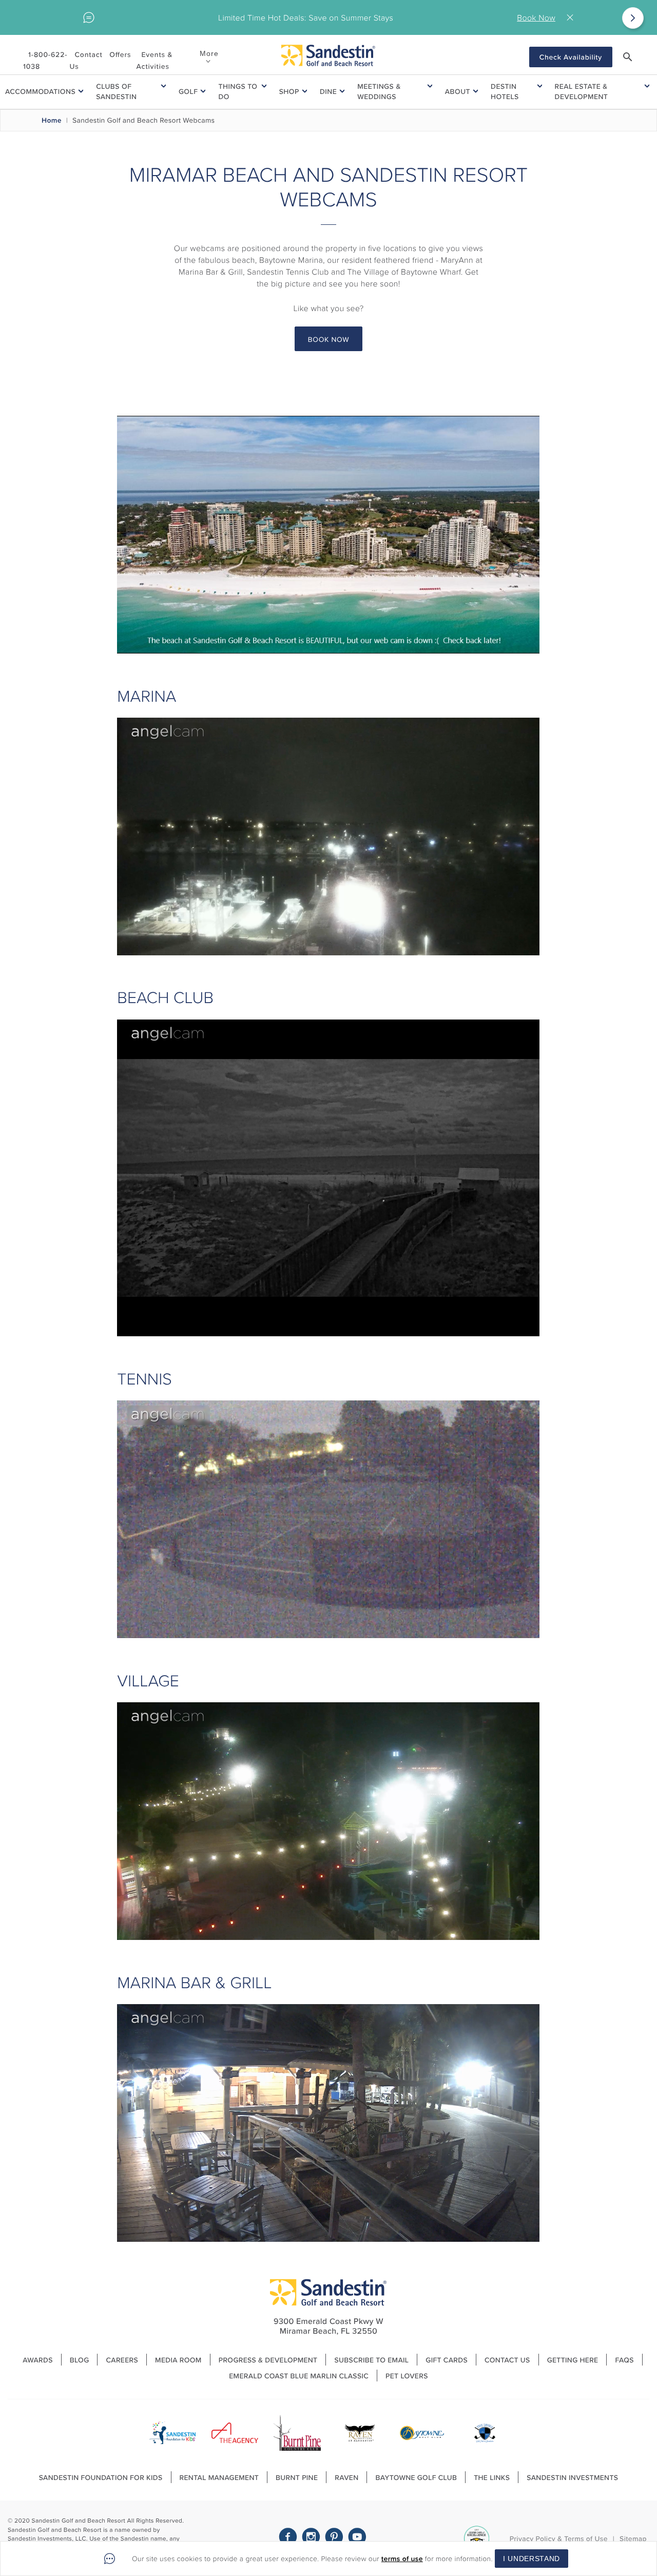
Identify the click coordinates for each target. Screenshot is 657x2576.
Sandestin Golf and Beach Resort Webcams (143, 120)
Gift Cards (447, 2360)
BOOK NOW (329, 339)
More (209, 53)
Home (52, 120)
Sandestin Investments (572, 2477)
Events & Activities (154, 60)
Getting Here (573, 2360)
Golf (188, 91)
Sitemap (633, 2539)
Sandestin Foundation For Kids (101, 2477)
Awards (38, 2360)
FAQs (624, 2360)
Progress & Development (268, 2360)
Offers (120, 54)
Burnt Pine (297, 2477)
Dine (328, 91)
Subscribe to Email (371, 2360)
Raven (346, 2477)
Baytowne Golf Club (416, 2477)
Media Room (178, 2360)
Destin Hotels (505, 91)
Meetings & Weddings (379, 91)
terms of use (402, 2559)
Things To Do (238, 91)
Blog (80, 2360)
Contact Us (86, 60)
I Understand (532, 2559)
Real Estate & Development (582, 91)
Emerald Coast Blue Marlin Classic (299, 2376)
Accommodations (40, 91)
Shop (289, 91)
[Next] (633, 18)
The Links (492, 2477)
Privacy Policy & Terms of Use (559, 2539)
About (458, 91)
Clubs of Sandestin (116, 91)
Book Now (536, 17)
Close (572, 18)
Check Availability (571, 57)
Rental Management (219, 2477)
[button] (628, 57)
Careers (122, 2360)
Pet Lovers (407, 2376)
